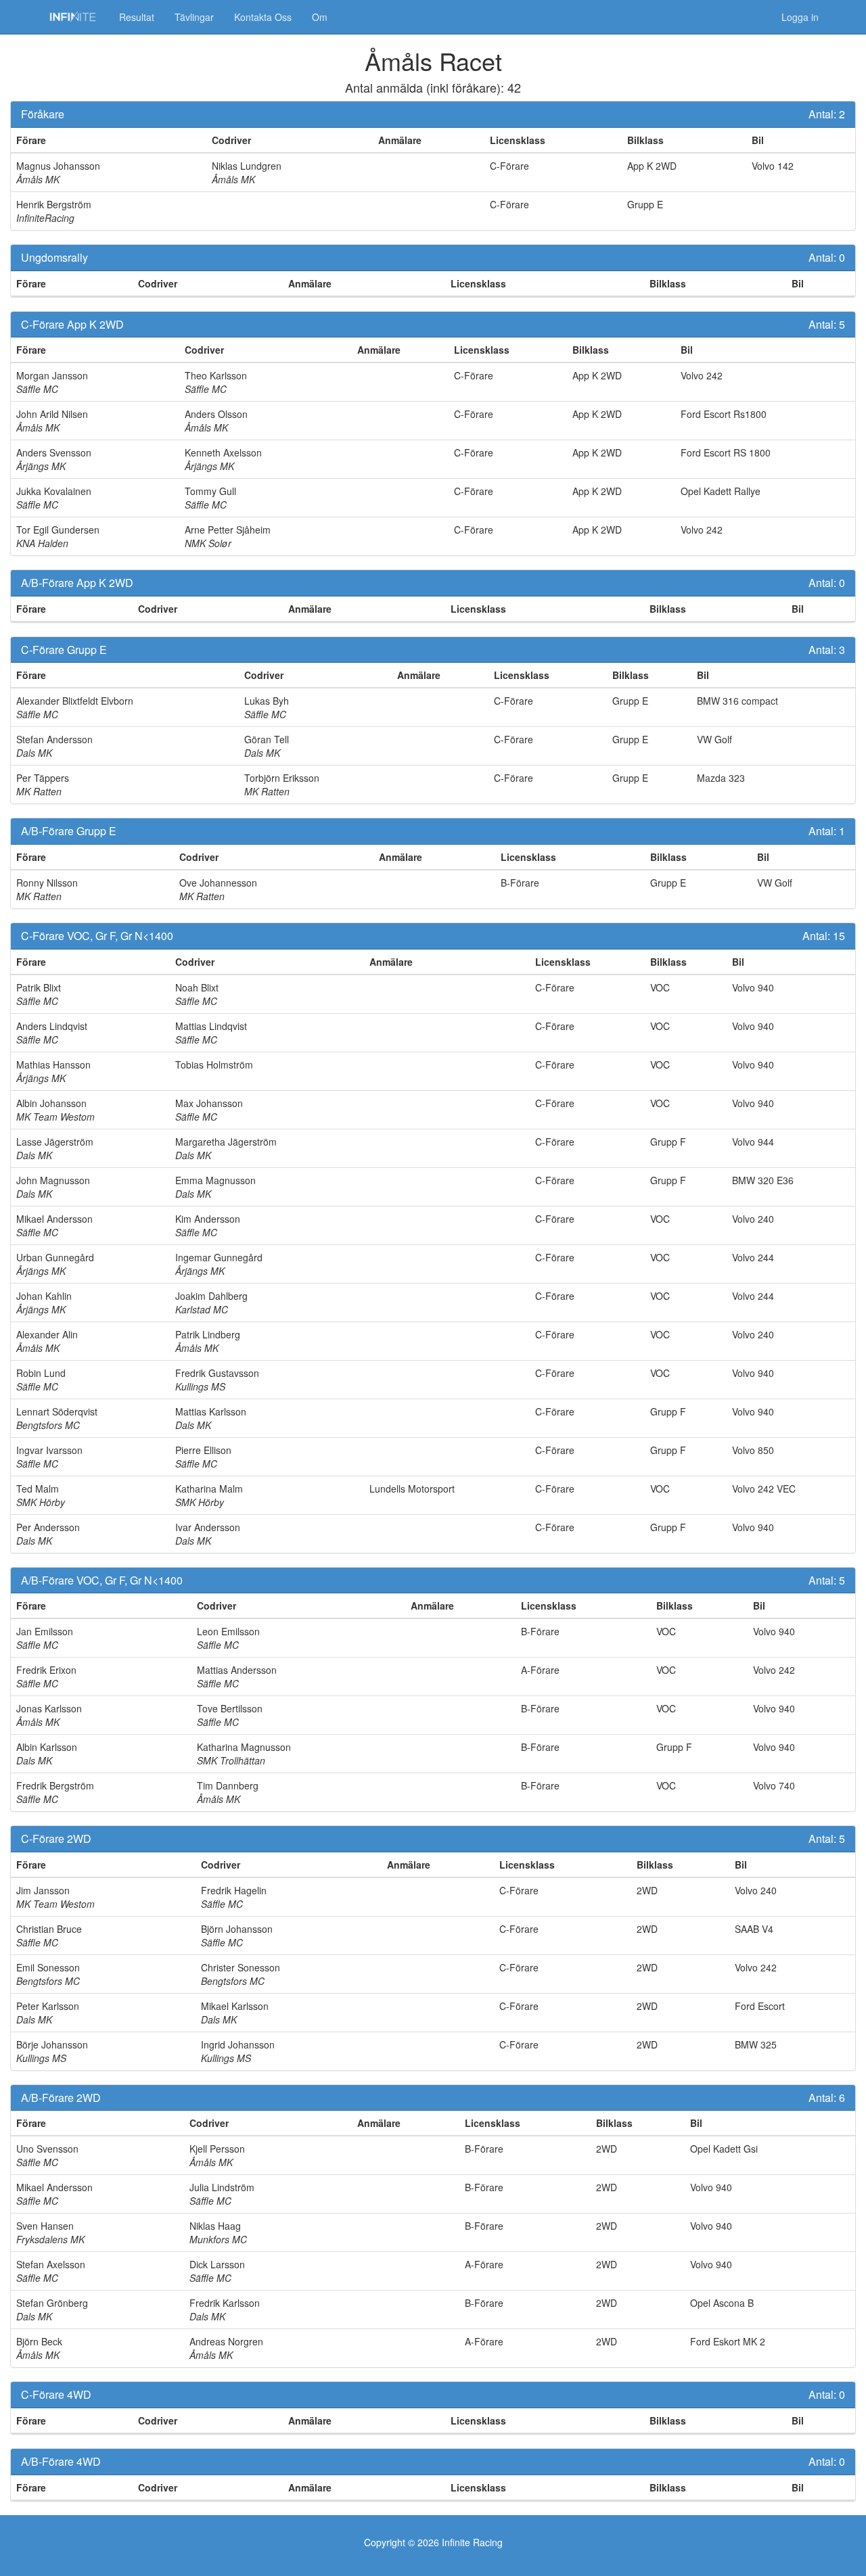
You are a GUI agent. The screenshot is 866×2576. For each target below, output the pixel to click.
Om (320, 17)
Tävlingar (194, 17)
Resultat (137, 17)
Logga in (800, 17)
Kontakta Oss (263, 17)
